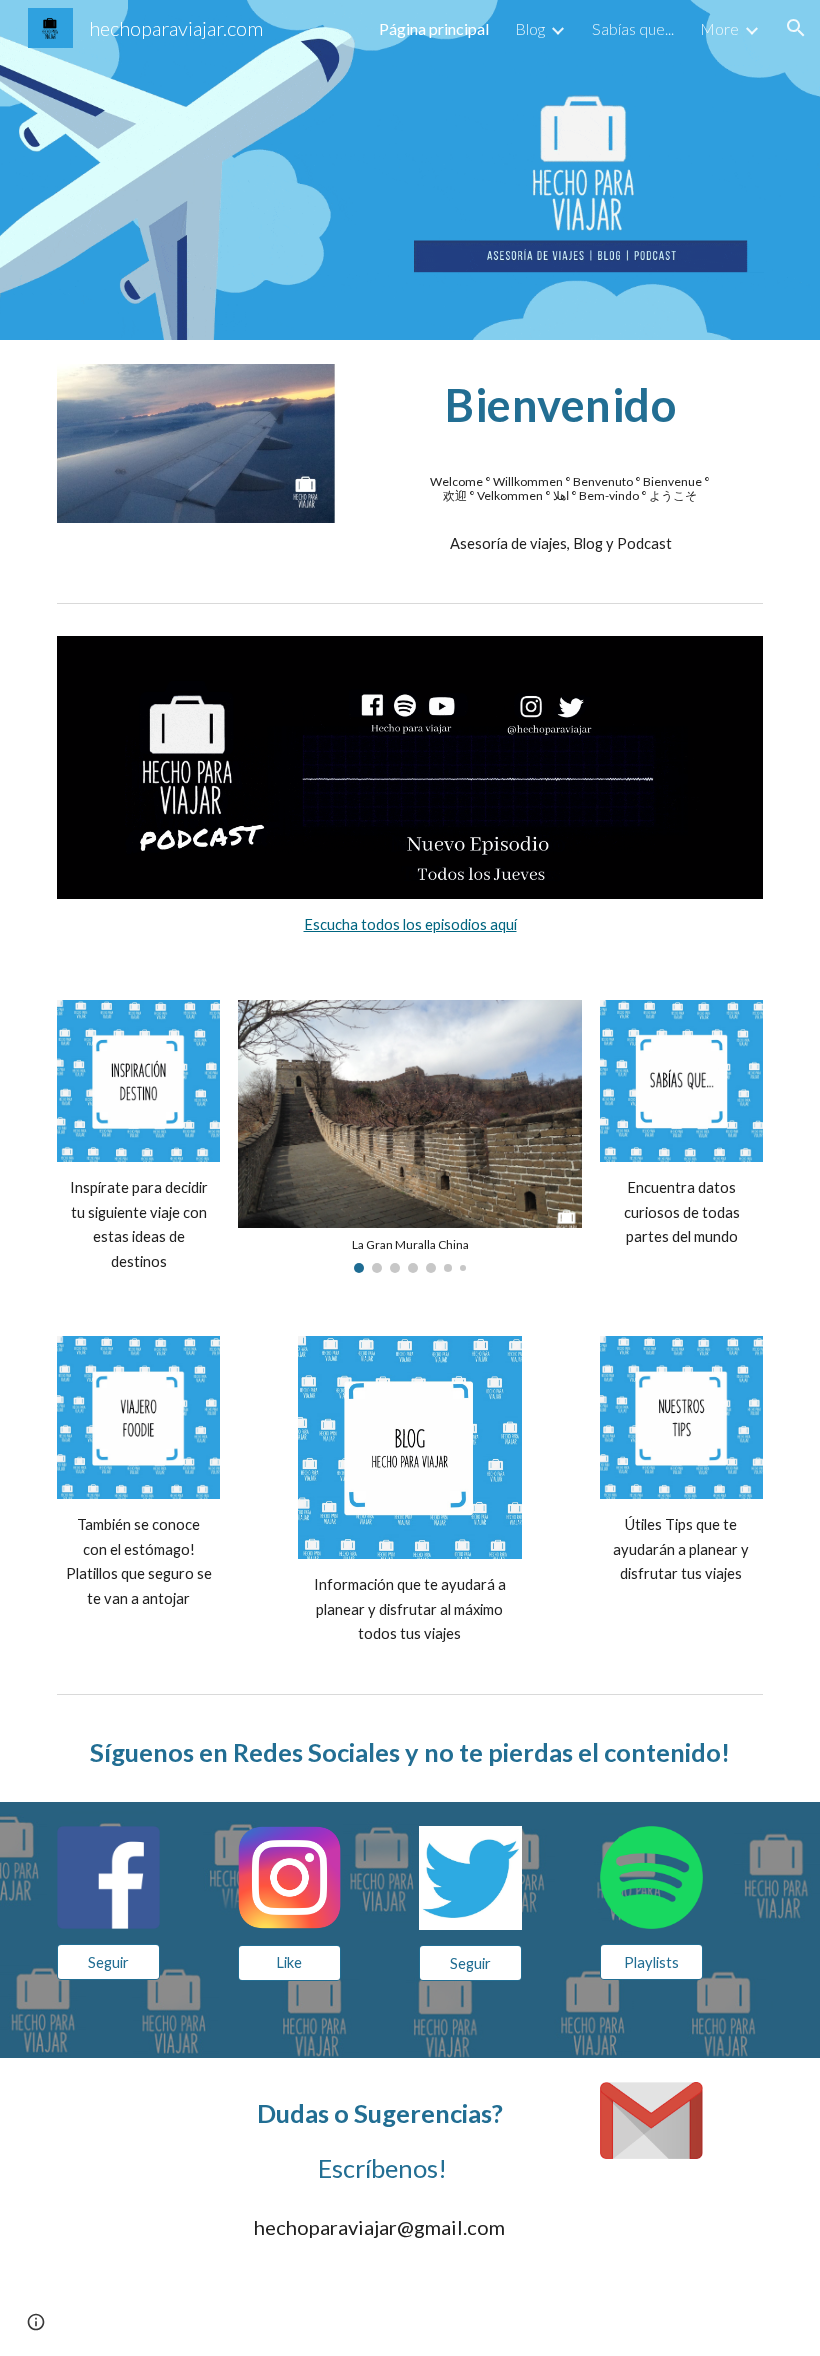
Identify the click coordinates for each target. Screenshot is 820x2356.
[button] (796, 28)
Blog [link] (530, 28)
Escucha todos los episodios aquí (410, 924)
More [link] (719, 28)
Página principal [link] (434, 28)
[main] (561, 412)
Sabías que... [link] (633, 28)
